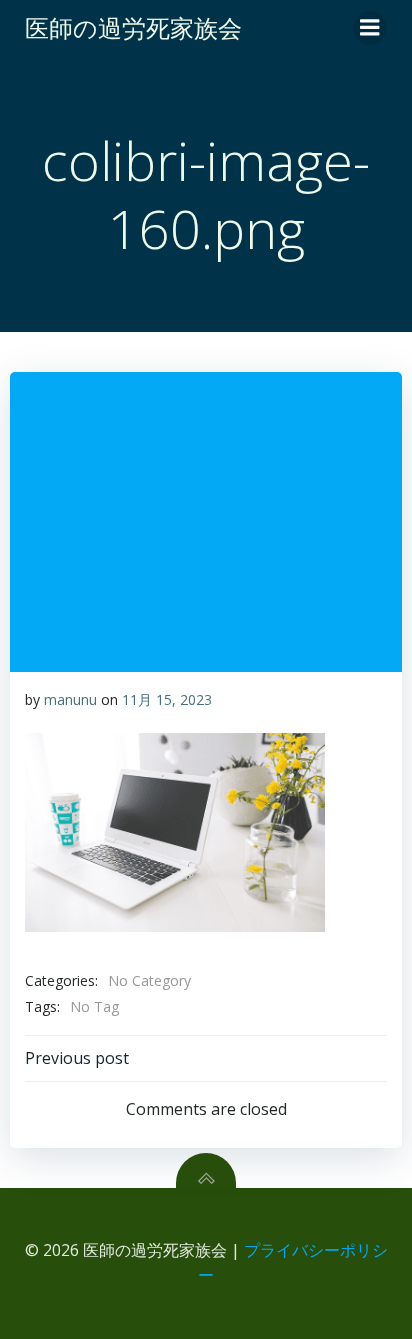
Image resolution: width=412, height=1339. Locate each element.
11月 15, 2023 (167, 699)
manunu (70, 699)
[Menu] (370, 28)
